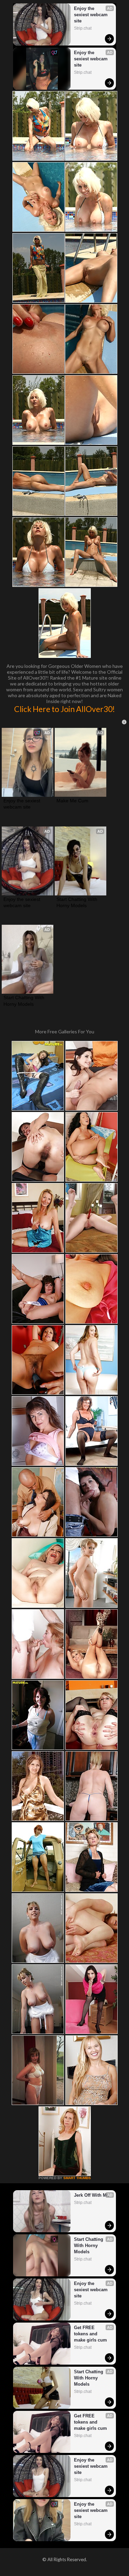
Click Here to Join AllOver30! (64, 709)
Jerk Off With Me (92, 2195)
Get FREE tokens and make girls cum (90, 2334)
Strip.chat (83, 28)
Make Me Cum (72, 801)
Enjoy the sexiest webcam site (92, 15)
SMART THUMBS (77, 2178)
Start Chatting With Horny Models (78, 902)
